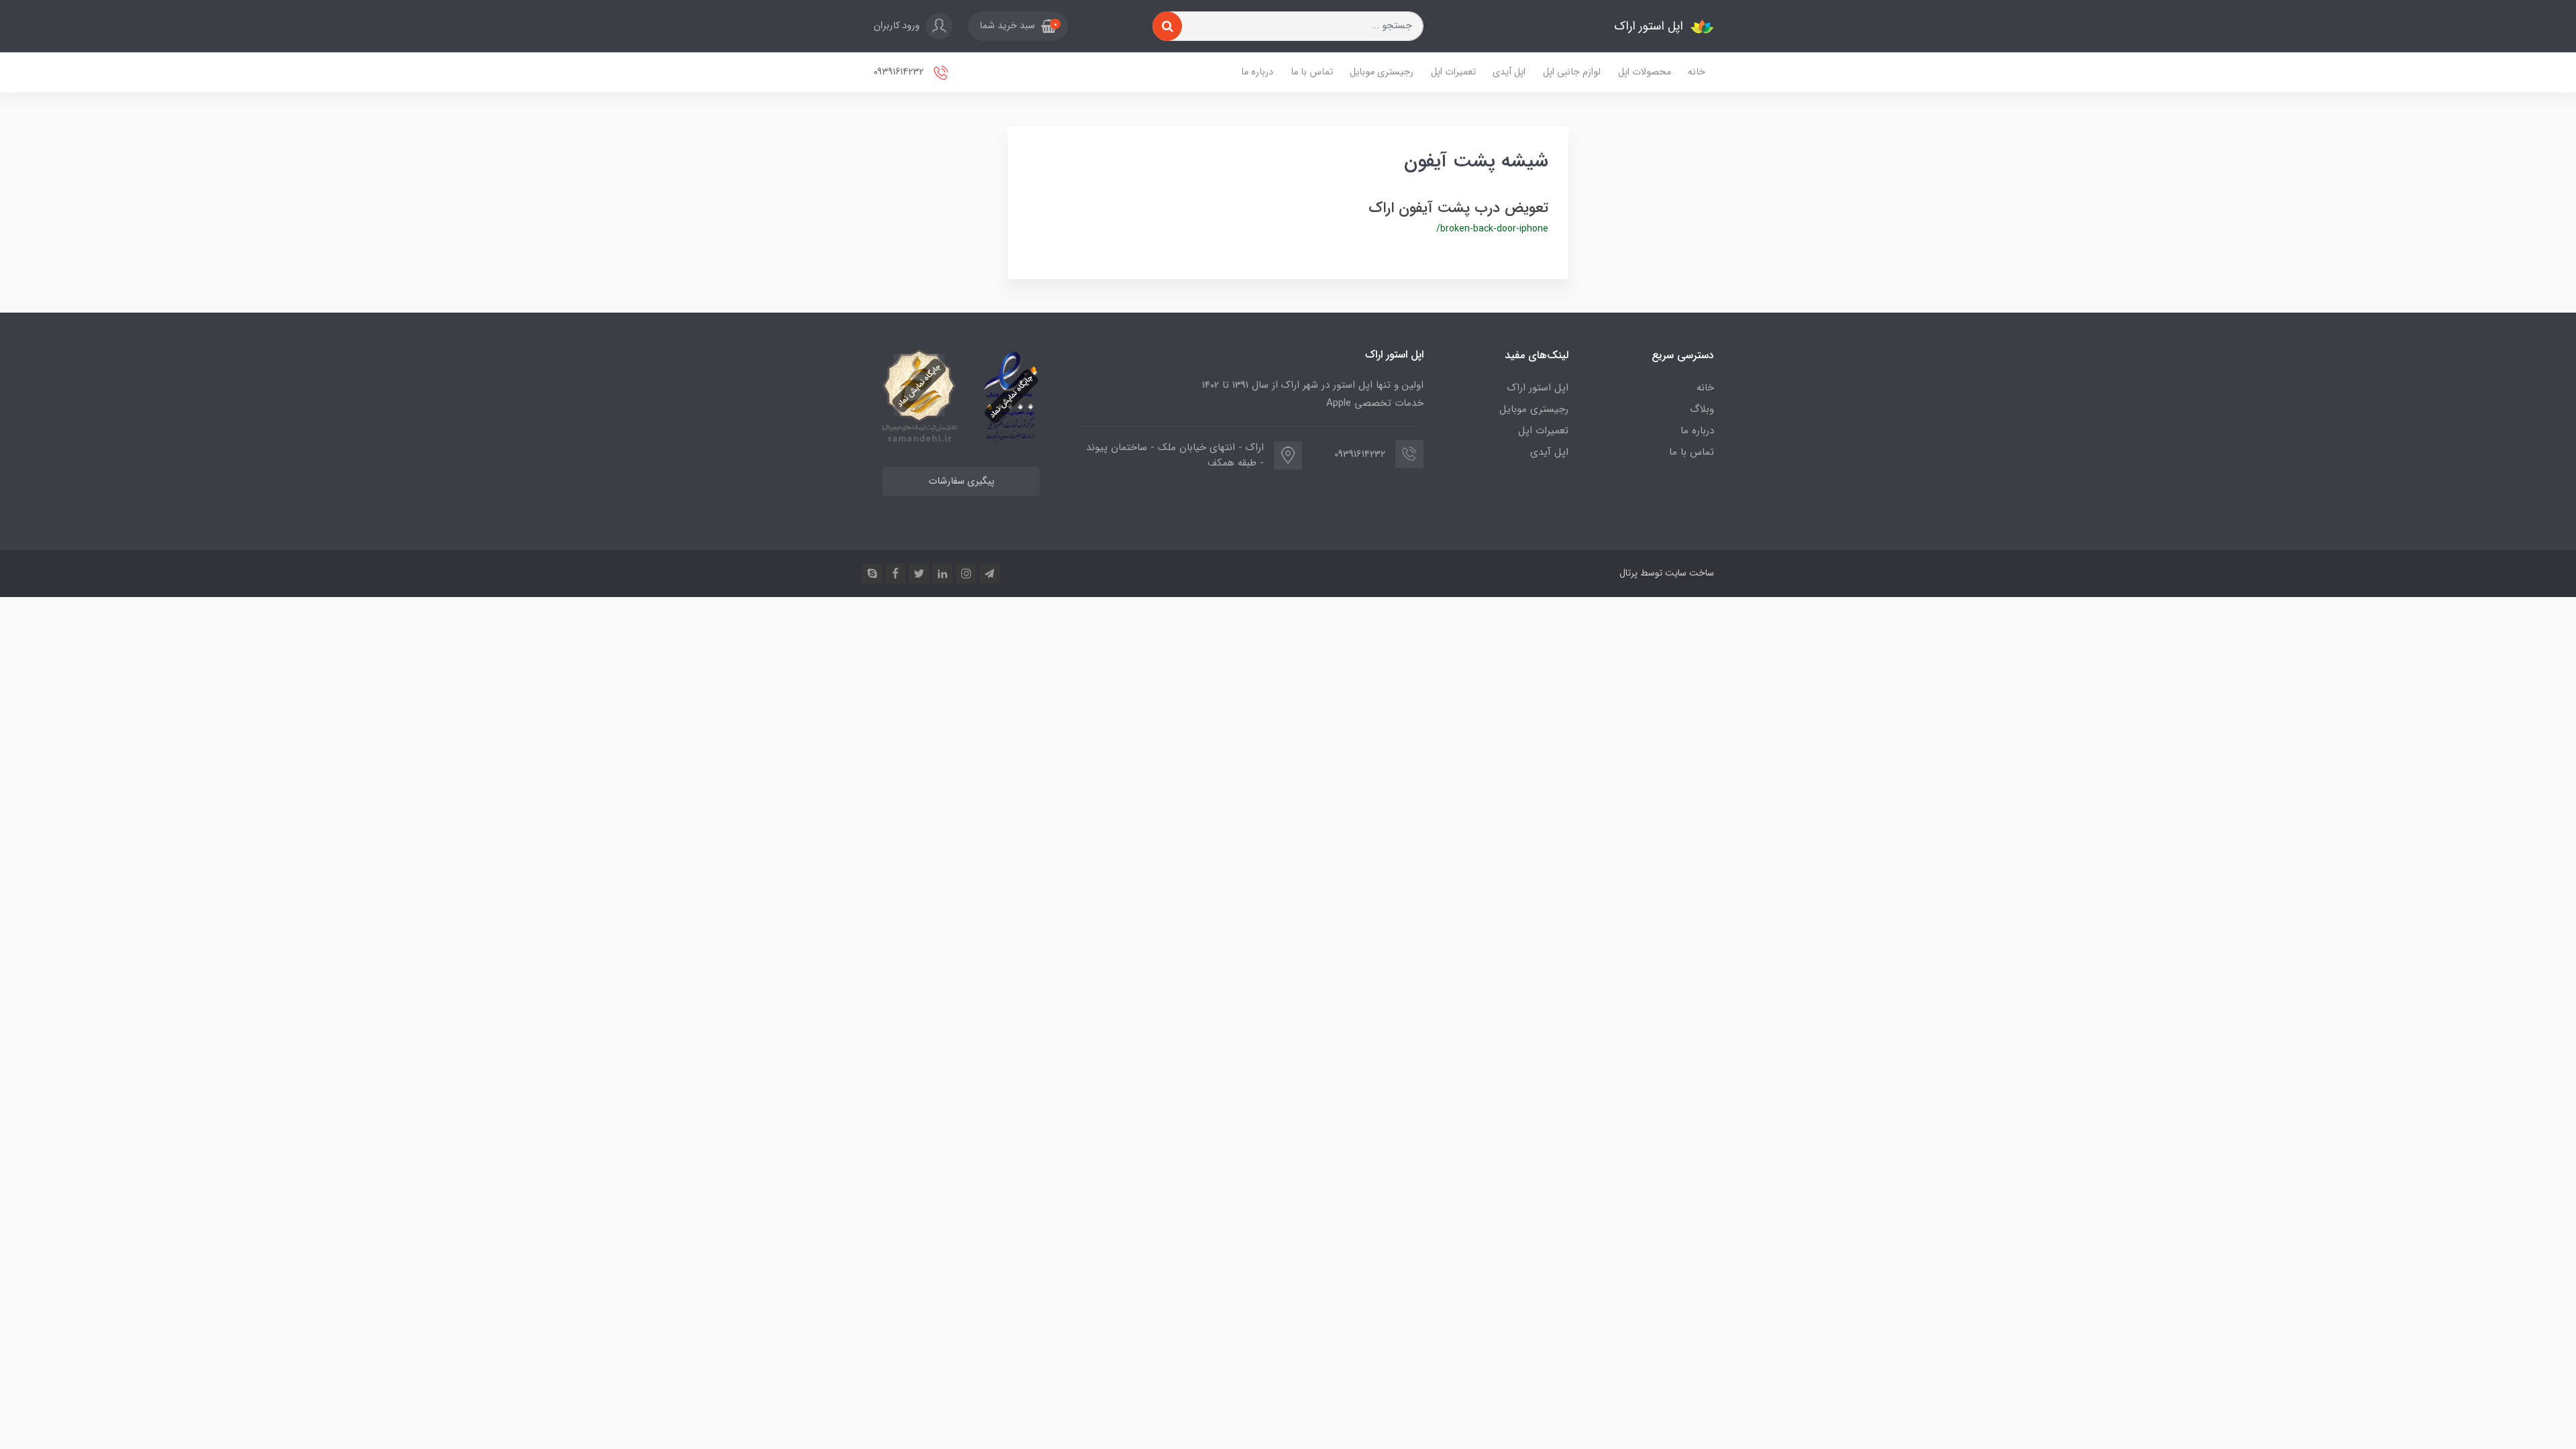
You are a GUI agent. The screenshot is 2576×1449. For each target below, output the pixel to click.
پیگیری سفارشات (961, 481)
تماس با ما (1312, 72)
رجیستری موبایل (1382, 72)
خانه (1697, 72)
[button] (1018, 26)
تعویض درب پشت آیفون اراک (1458, 208)
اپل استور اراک (1538, 388)
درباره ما (1257, 72)
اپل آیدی (1509, 72)
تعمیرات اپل (1453, 72)
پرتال (1628, 573)
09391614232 (900, 72)
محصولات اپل (1645, 72)
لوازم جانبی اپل (1572, 72)
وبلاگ (1702, 409)
